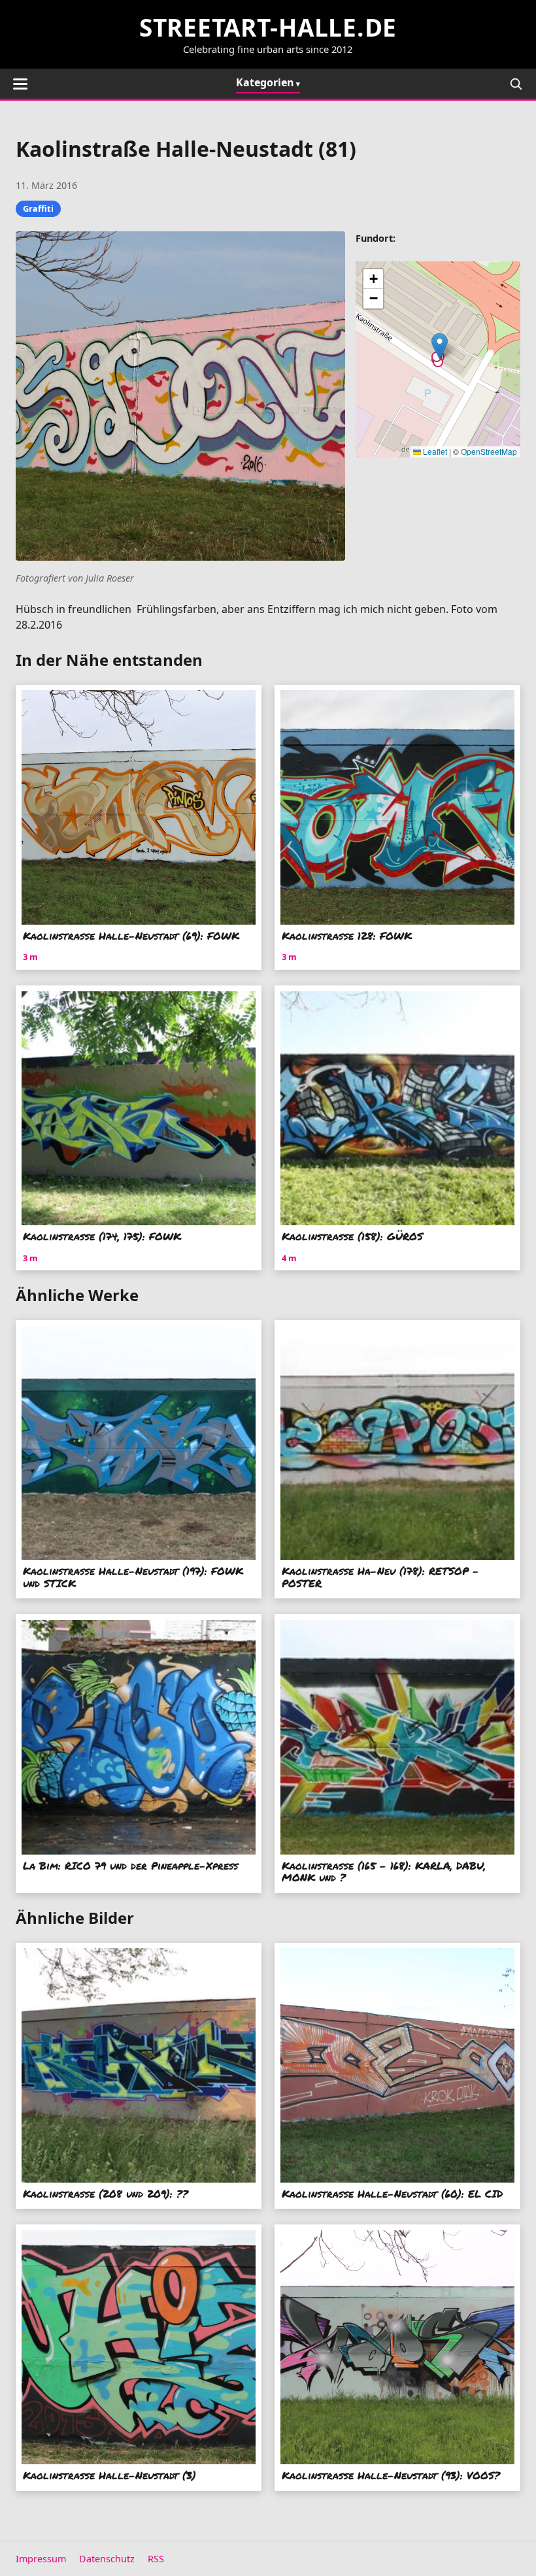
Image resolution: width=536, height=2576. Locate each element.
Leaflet (434, 451)
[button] (440, 346)
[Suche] (516, 84)
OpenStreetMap (489, 451)
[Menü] (20, 84)
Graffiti (38, 208)
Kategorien (265, 82)
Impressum (41, 2559)
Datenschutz (107, 2559)
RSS (156, 2559)
